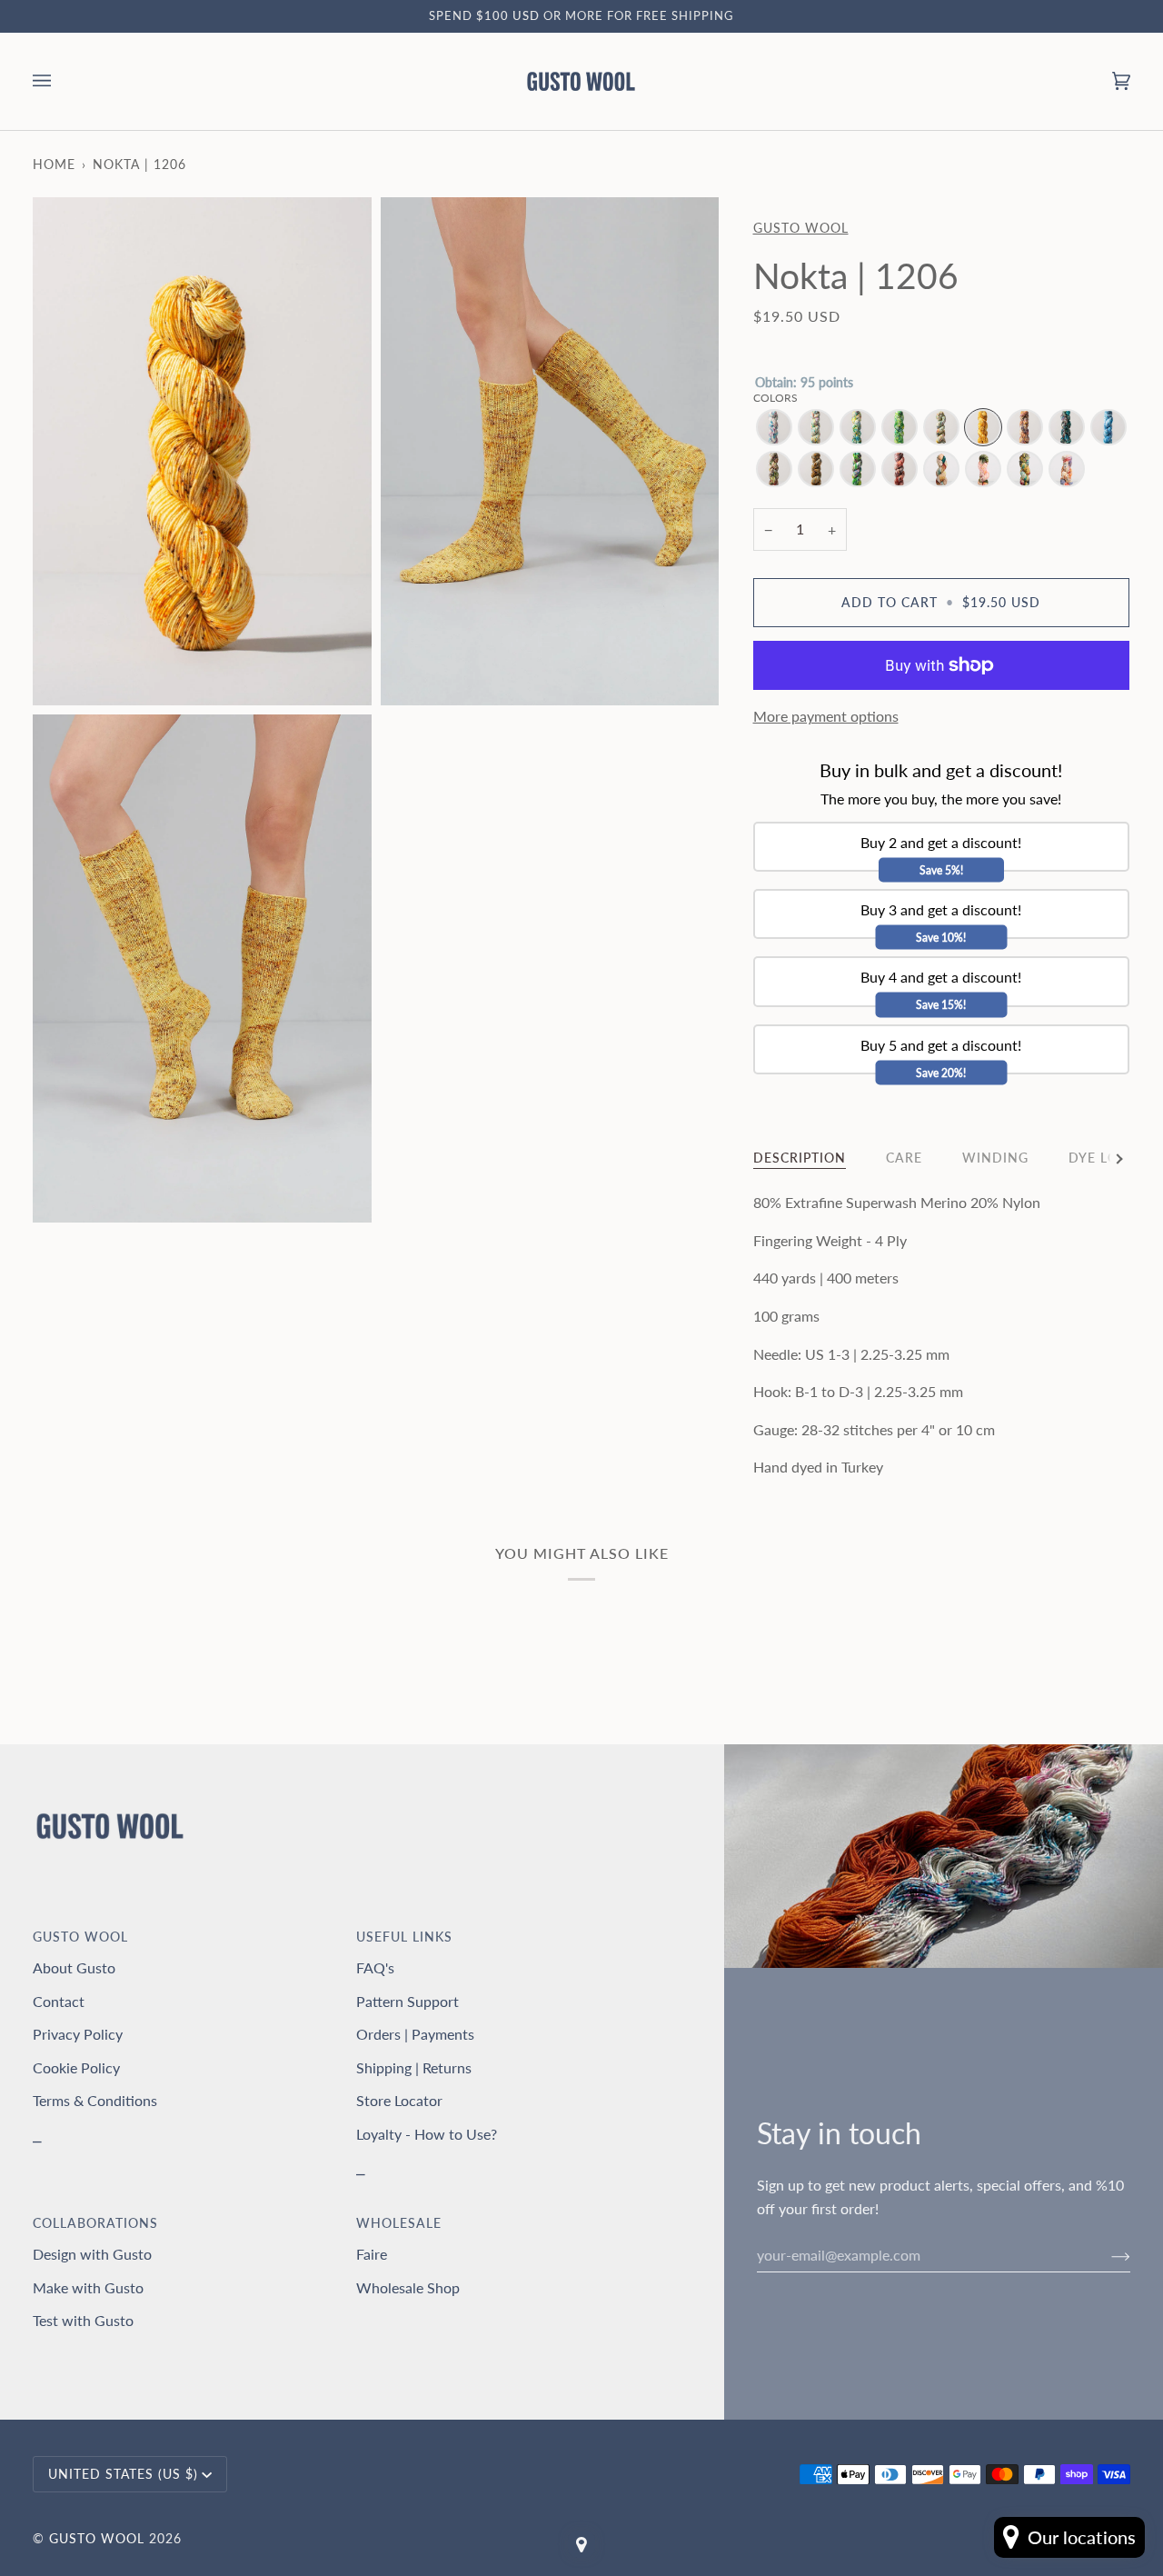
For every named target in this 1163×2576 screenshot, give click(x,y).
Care (904, 1158)
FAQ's (375, 1967)
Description (800, 1158)
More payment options (826, 716)
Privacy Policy (78, 2034)
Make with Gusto (88, 2287)
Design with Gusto (92, 2254)
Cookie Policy (76, 2067)
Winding (995, 1158)
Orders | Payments (415, 2034)
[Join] (1106, 2255)
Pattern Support (408, 2001)
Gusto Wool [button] (80, 1937)
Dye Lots (1102, 1158)
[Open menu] (60, 81)
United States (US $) (123, 2474)
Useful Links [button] (404, 1937)
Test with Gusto (83, 2320)
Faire (372, 2254)
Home (54, 164)
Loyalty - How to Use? (427, 2134)
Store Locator (399, 2100)
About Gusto (74, 1967)
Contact (59, 2001)
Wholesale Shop (408, 2287)
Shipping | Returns (414, 2067)
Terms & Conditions (95, 2100)
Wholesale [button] (399, 2223)
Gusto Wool (801, 228)
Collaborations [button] (95, 2223)
